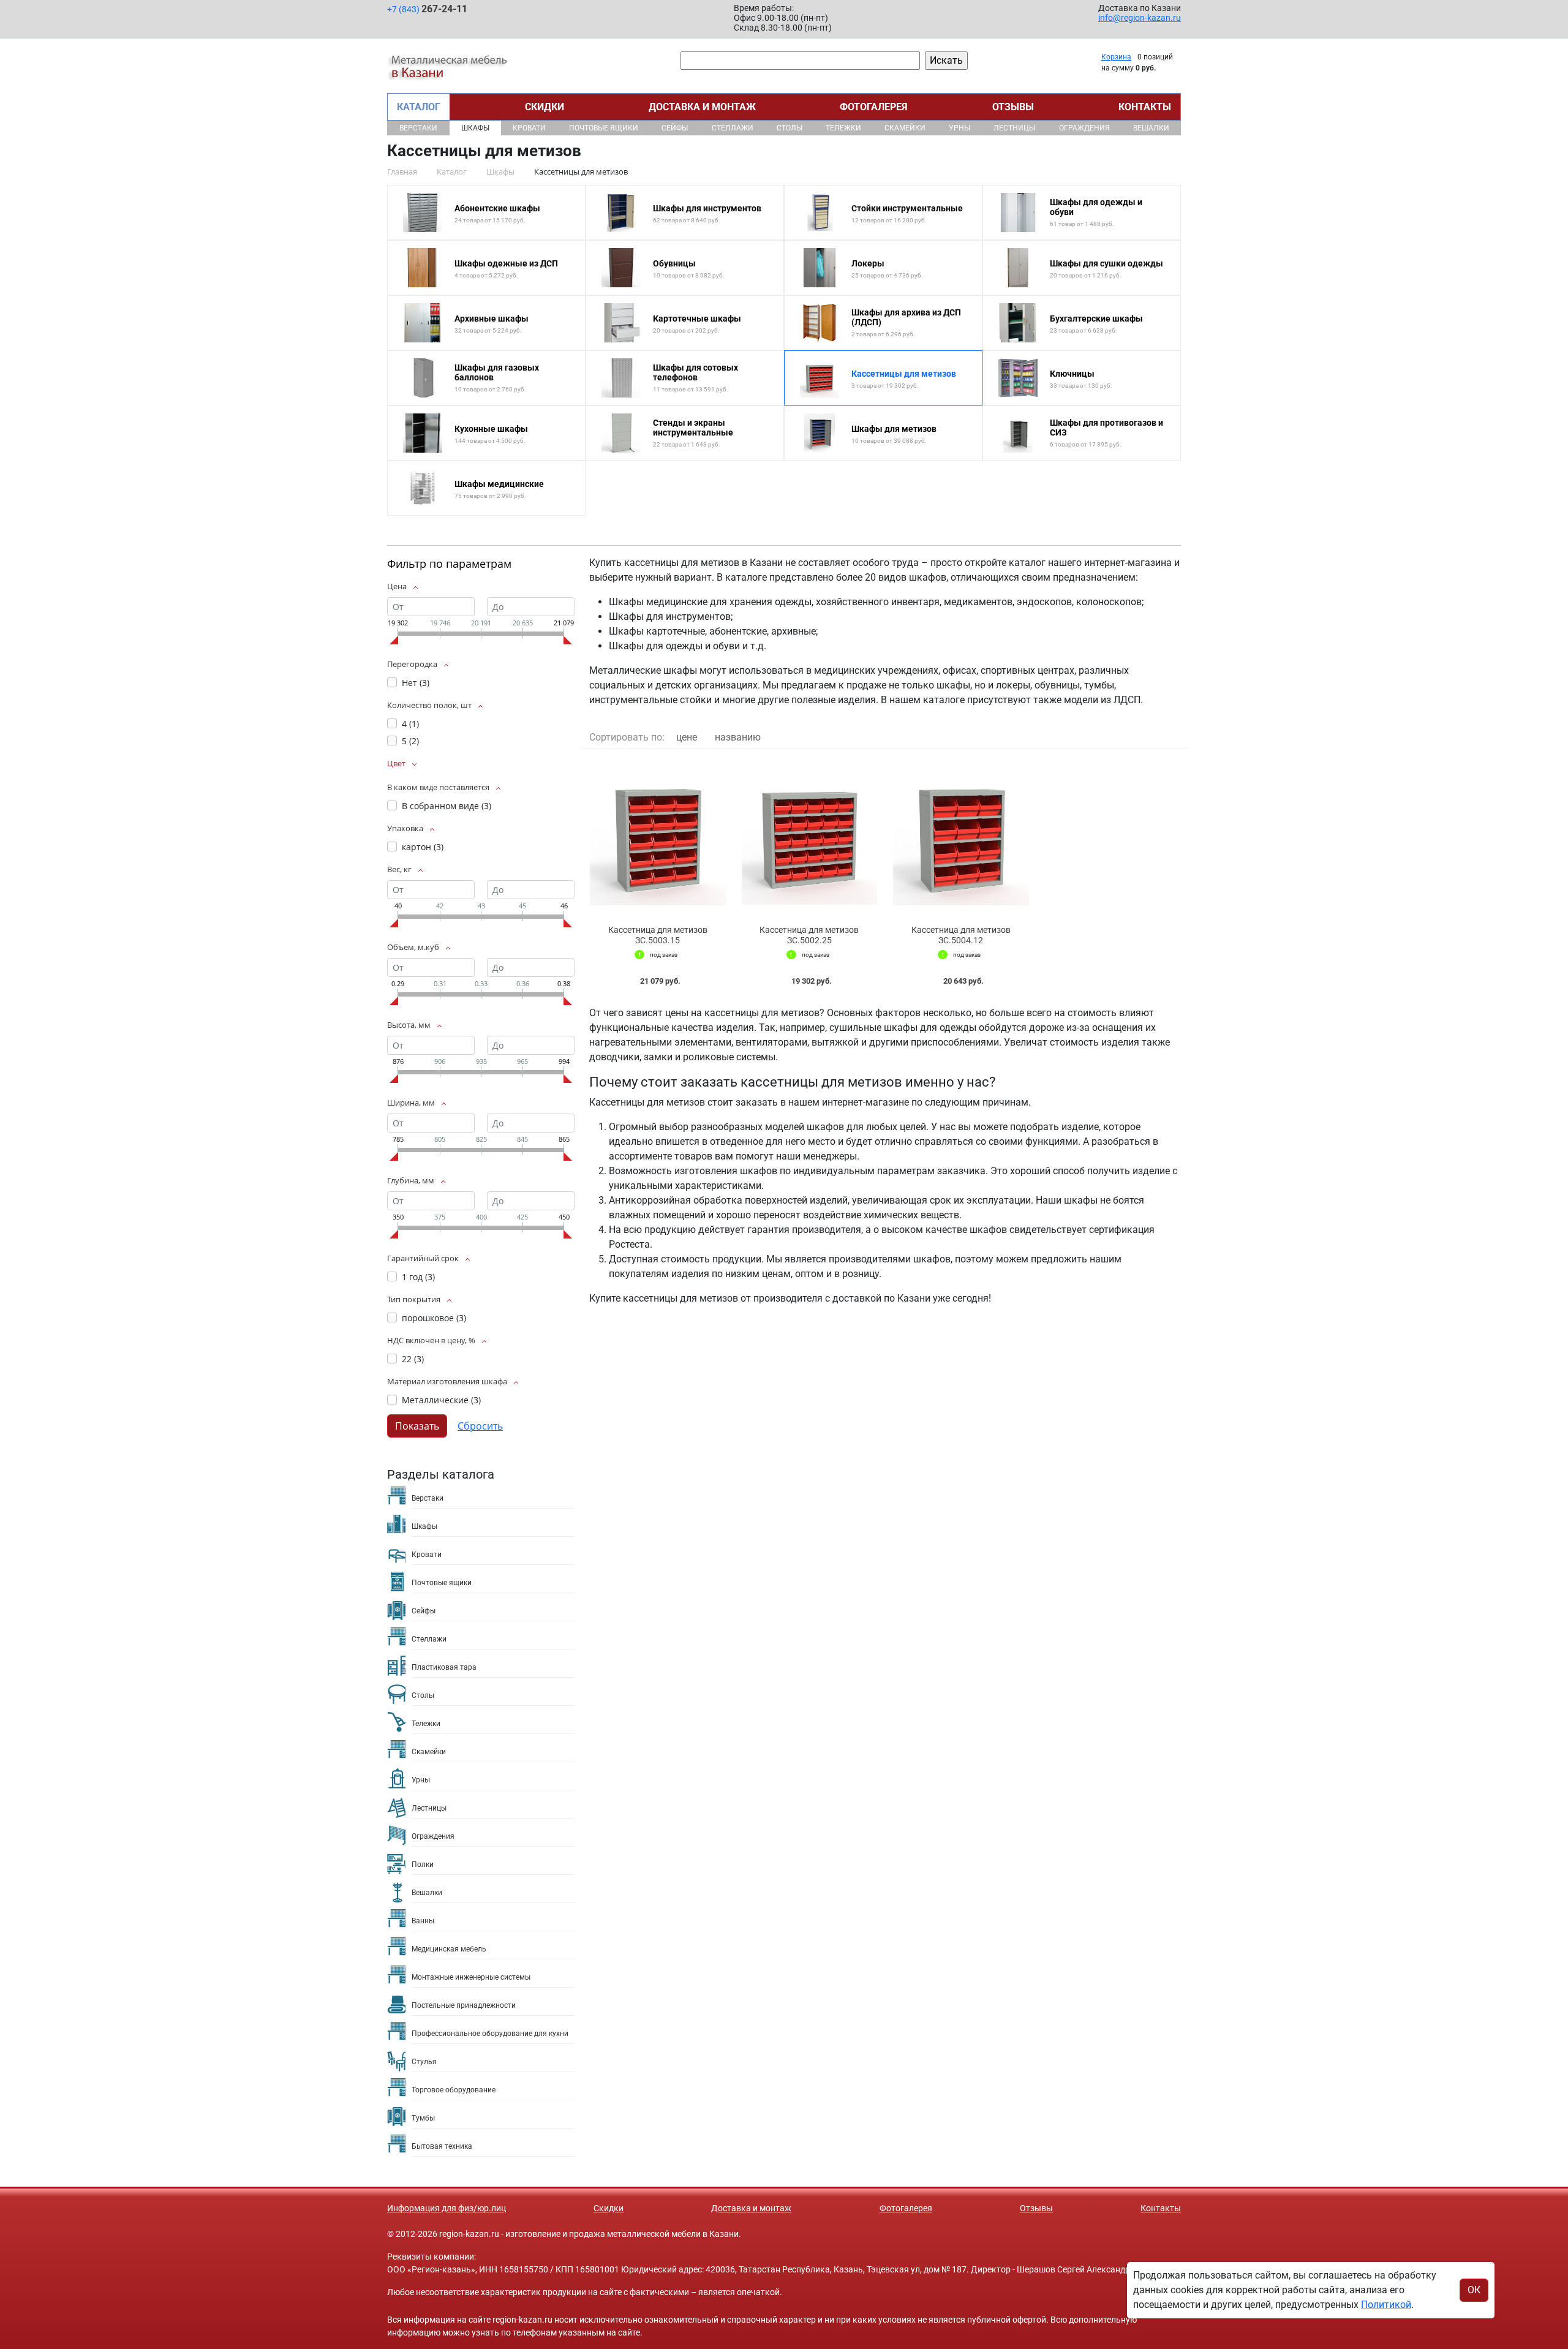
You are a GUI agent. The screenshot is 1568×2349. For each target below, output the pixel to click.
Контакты (1145, 107)
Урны (959, 128)
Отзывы (1013, 107)
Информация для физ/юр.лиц (447, 2208)
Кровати (529, 128)
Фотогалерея (874, 107)
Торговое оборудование (454, 2090)
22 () (413, 1359)
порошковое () (434, 1318)
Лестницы (1014, 128)
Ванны (423, 1921)
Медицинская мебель (449, 1949)
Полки (423, 1864)
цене (687, 737)
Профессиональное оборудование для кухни (490, 2034)
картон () (423, 847)
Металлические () (441, 1400)
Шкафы (475, 128)
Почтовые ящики (604, 128)
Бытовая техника (442, 2146)
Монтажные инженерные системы (471, 1977)
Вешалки (1151, 128)
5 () (410, 741)
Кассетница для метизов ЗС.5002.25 (809, 935)
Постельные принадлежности (464, 2005)
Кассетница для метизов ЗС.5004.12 (961, 935)
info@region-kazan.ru (1140, 18)
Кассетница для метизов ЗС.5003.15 (658, 935)
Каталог (419, 107)
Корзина (1116, 57)
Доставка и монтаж (702, 107)
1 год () (418, 1277)
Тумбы (423, 2118)
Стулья (424, 2062)
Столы (790, 128)
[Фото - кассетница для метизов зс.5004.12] (961, 837)
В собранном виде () (447, 806)
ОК (1474, 2290)
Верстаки (418, 128)
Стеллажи (733, 128)
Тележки (843, 128)
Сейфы (675, 128)
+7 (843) (427, 9)
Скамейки (905, 128)
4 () (410, 724)
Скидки (545, 107)
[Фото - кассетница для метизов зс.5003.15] (658, 837)
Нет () (416, 683)
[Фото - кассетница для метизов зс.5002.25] (810, 837)
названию (738, 737)
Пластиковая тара (444, 1667)
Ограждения (1084, 128)
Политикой (1386, 2305)
